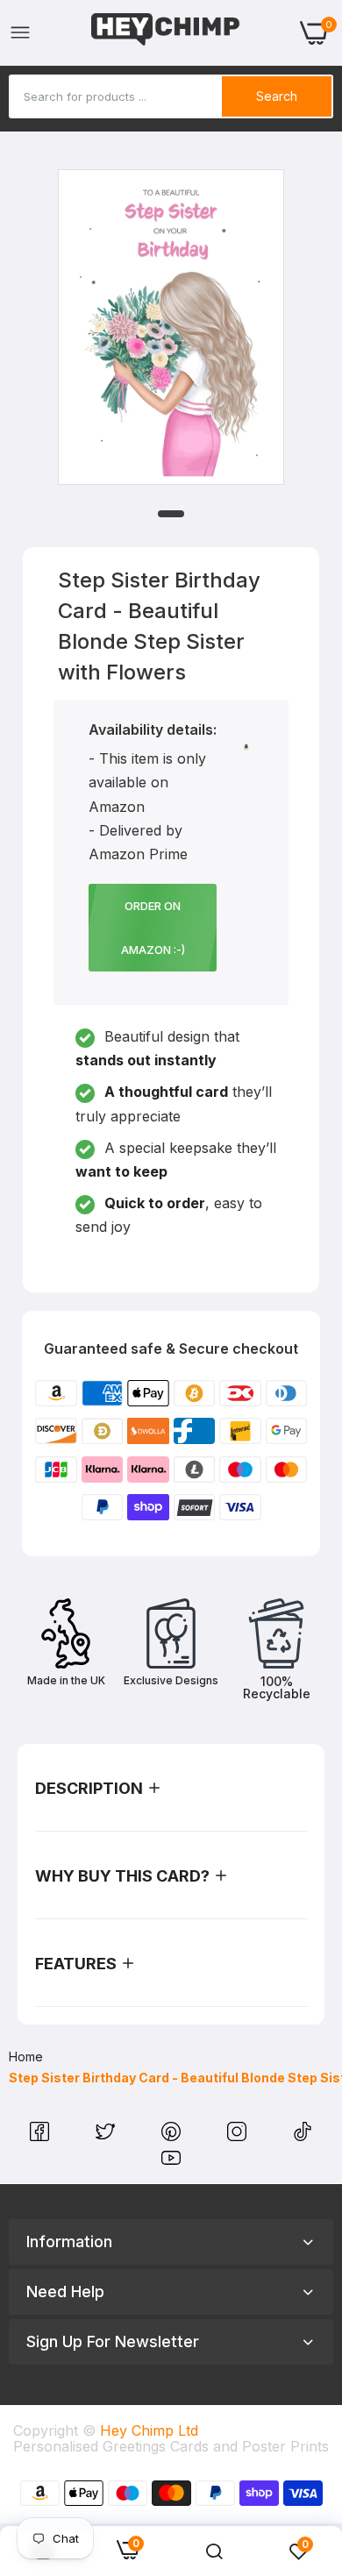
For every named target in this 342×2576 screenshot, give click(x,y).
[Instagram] (239, 2136)
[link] (214, 2551)
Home (26, 2057)
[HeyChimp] (166, 33)
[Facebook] (42, 2136)
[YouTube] (171, 2162)
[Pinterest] (173, 2136)
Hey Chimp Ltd (149, 2430)
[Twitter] (107, 2136)
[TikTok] (303, 2136)
